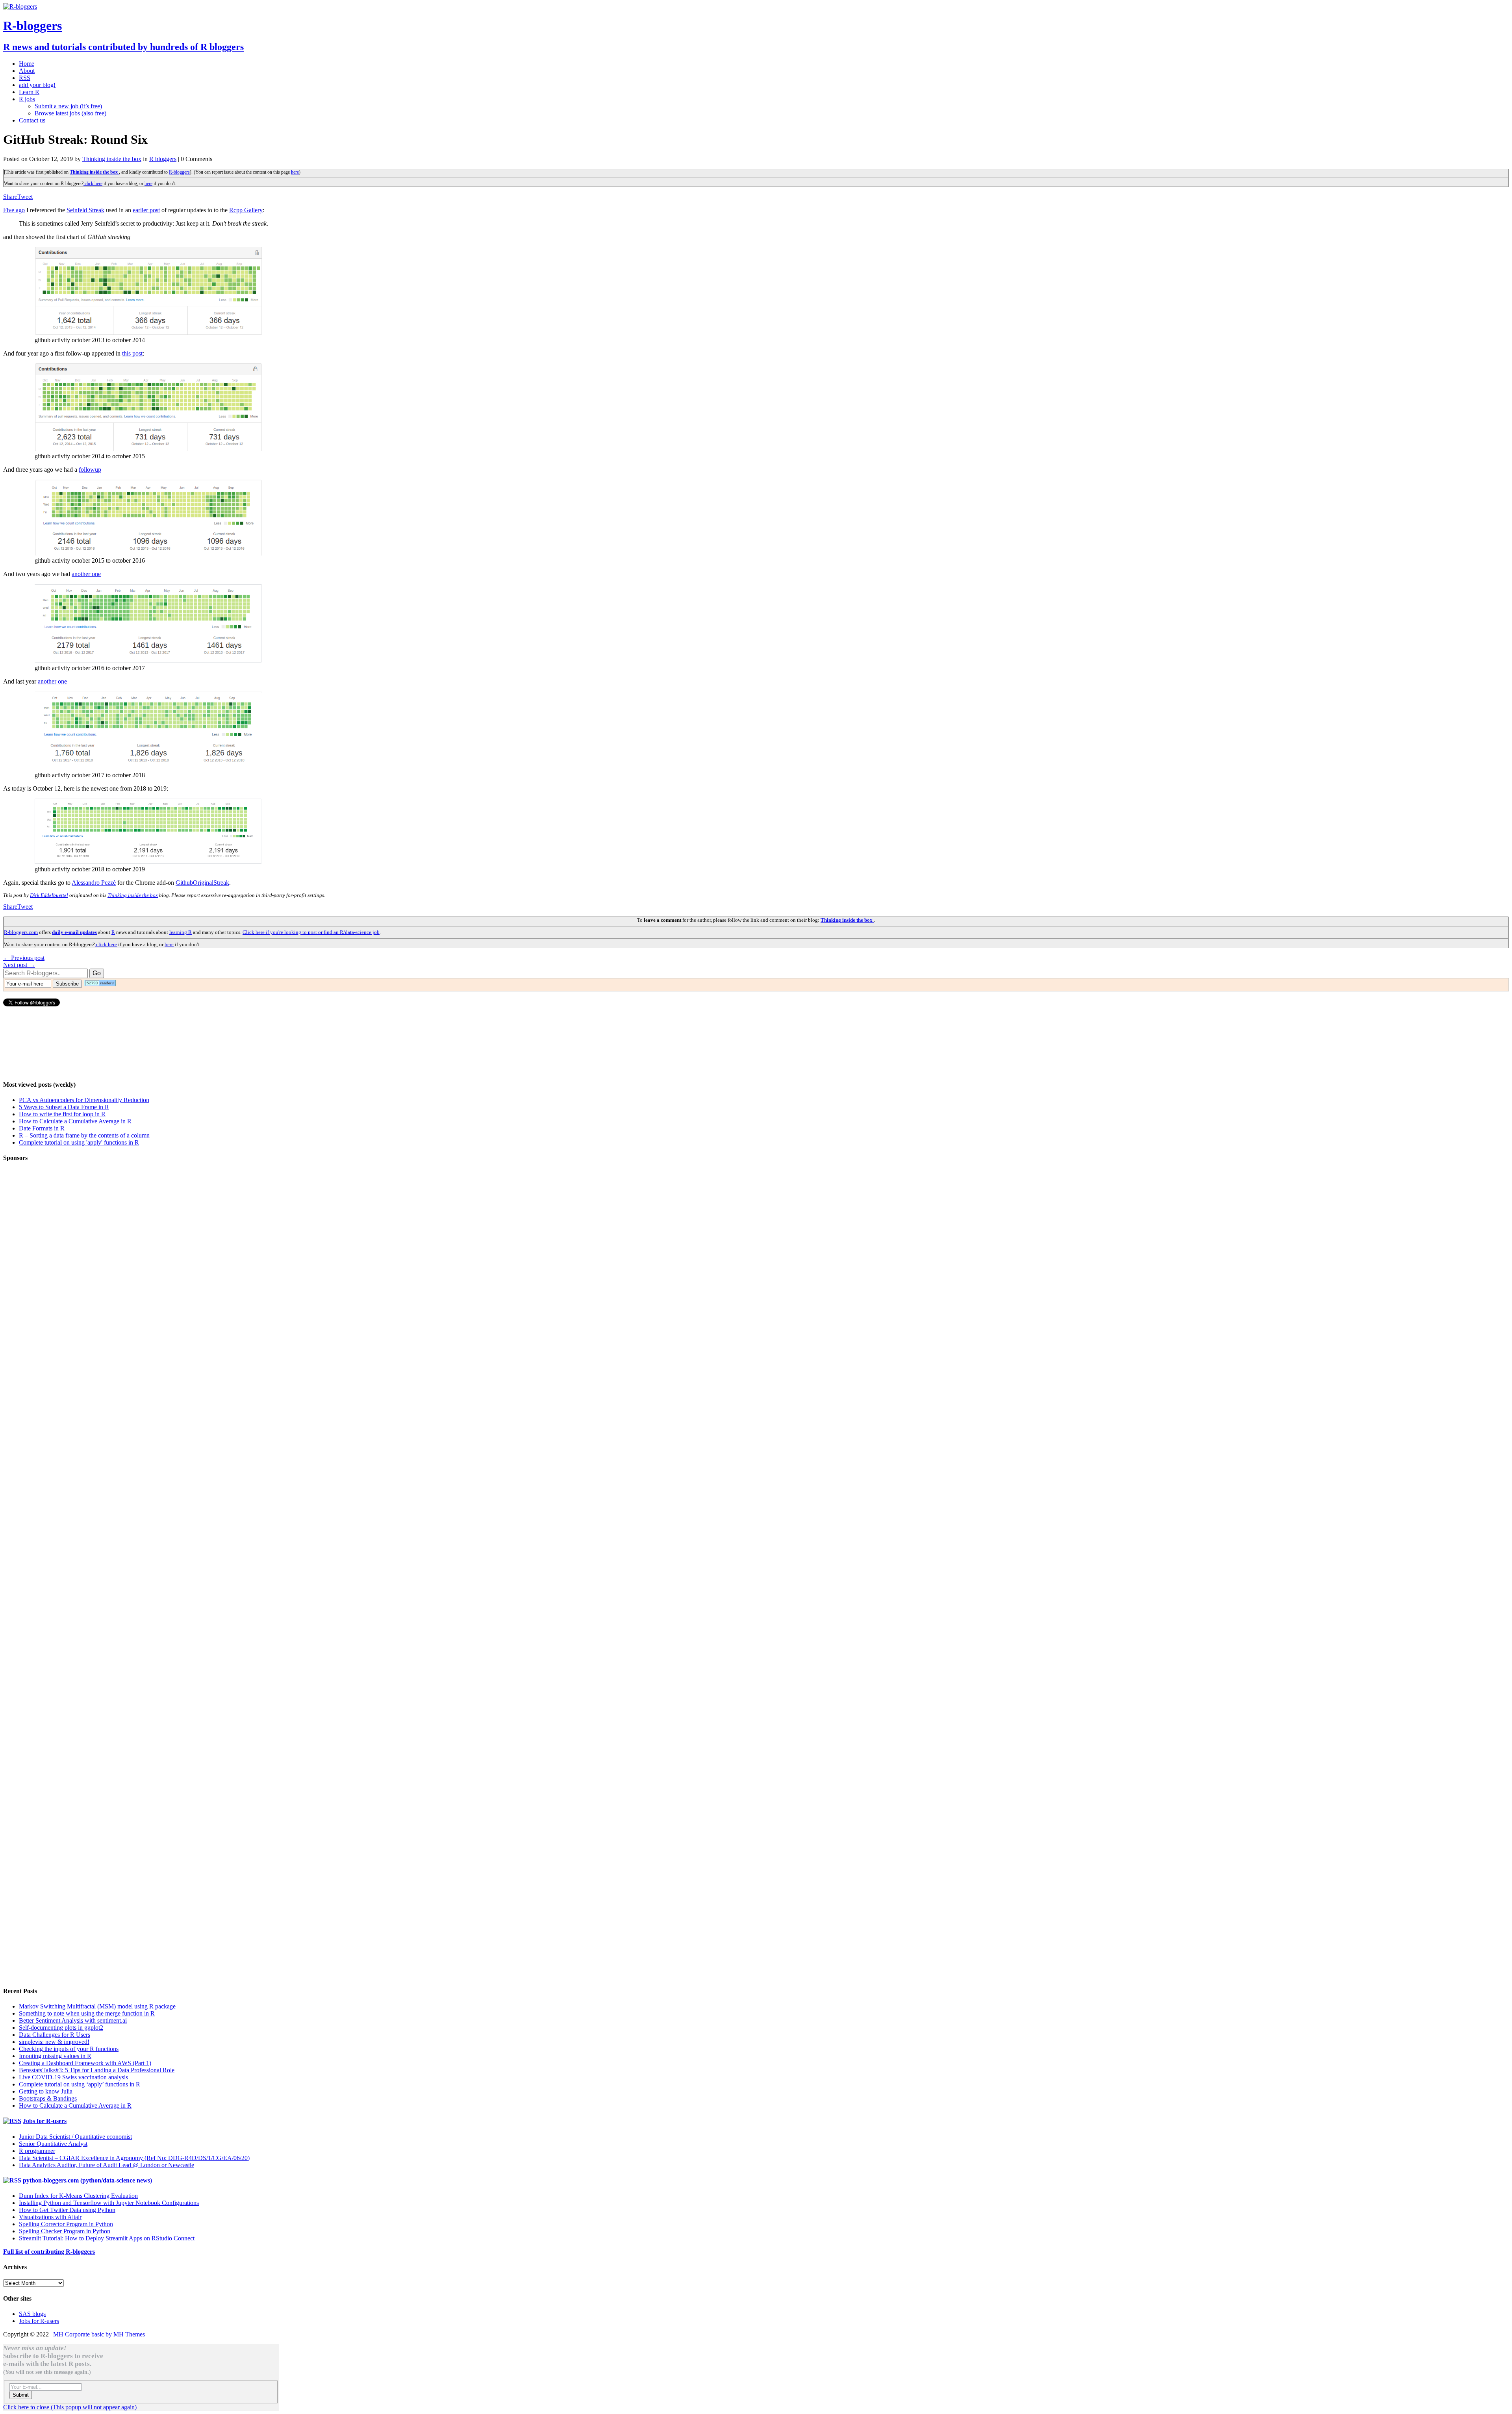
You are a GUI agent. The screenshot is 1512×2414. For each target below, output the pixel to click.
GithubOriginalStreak (202, 883)
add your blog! (37, 85)
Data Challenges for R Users (55, 2035)
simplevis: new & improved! (54, 2042)
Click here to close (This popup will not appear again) (70, 2407)
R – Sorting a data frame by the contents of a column (84, 1135)
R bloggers (163, 159)
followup (90, 470)
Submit (21, 2395)
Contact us (32, 120)
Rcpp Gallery (246, 210)
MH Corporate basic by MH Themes (99, 2334)
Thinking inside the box (112, 159)
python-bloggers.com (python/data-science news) (87, 2180)
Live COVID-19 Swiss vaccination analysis (73, 2077)
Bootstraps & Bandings (48, 2098)
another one (86, 574)
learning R (181, 932)
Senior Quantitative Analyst (53, 2144)
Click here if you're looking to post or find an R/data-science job (311, 932)
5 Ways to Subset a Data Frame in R (64, 1107)
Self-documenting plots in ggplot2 (61, 2028)
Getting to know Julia (46, 2091)
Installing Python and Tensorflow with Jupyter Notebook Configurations (109, 2203)
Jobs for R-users (45, 2121)
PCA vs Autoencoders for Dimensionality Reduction (84, 1100)
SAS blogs (32, 2314)
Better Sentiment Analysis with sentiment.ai (73, 2020)
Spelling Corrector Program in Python (66, 2224)
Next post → (19, 965)
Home (27, 64)
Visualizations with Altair (50, 2217)
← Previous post (24, 958)
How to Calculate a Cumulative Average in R (75, 1121)
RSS (25, 78)
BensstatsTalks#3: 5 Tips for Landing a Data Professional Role (97, 2070)
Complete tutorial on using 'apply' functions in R (79, 1142)
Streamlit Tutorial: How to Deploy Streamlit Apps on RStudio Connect (107, 2238)
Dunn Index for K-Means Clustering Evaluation (78, 2196)
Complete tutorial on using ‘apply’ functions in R (80, 2084)
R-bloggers (179, 172)
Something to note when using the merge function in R (87, 2013)
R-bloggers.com (21, 932)
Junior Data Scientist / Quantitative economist (75, 2137)
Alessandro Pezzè (94, 883)
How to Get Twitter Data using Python (67, 2210)
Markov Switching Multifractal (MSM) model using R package (97, 2006)
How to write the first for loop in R (62, 1114)
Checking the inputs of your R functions (69, 2049)
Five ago (14, 210)
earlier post (146, 210)
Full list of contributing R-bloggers (49, 2252)
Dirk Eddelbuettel (49, 895)
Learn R (29, 92)
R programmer (37, 2151)
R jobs (27, 99)
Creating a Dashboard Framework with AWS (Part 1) (85, 2063)
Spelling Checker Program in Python (65, 2231)
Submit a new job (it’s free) (68, 106)
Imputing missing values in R (55, 2056)
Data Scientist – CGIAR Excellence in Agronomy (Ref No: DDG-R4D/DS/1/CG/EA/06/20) (134, 2158)
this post (132, 353)
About (27, 71)
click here (93, 183)
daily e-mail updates (74, 932)
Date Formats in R (42, 1128)
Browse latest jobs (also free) (70, 113)
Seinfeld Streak (85, 210)
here (295, 172)
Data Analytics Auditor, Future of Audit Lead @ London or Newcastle (107, 2165)
